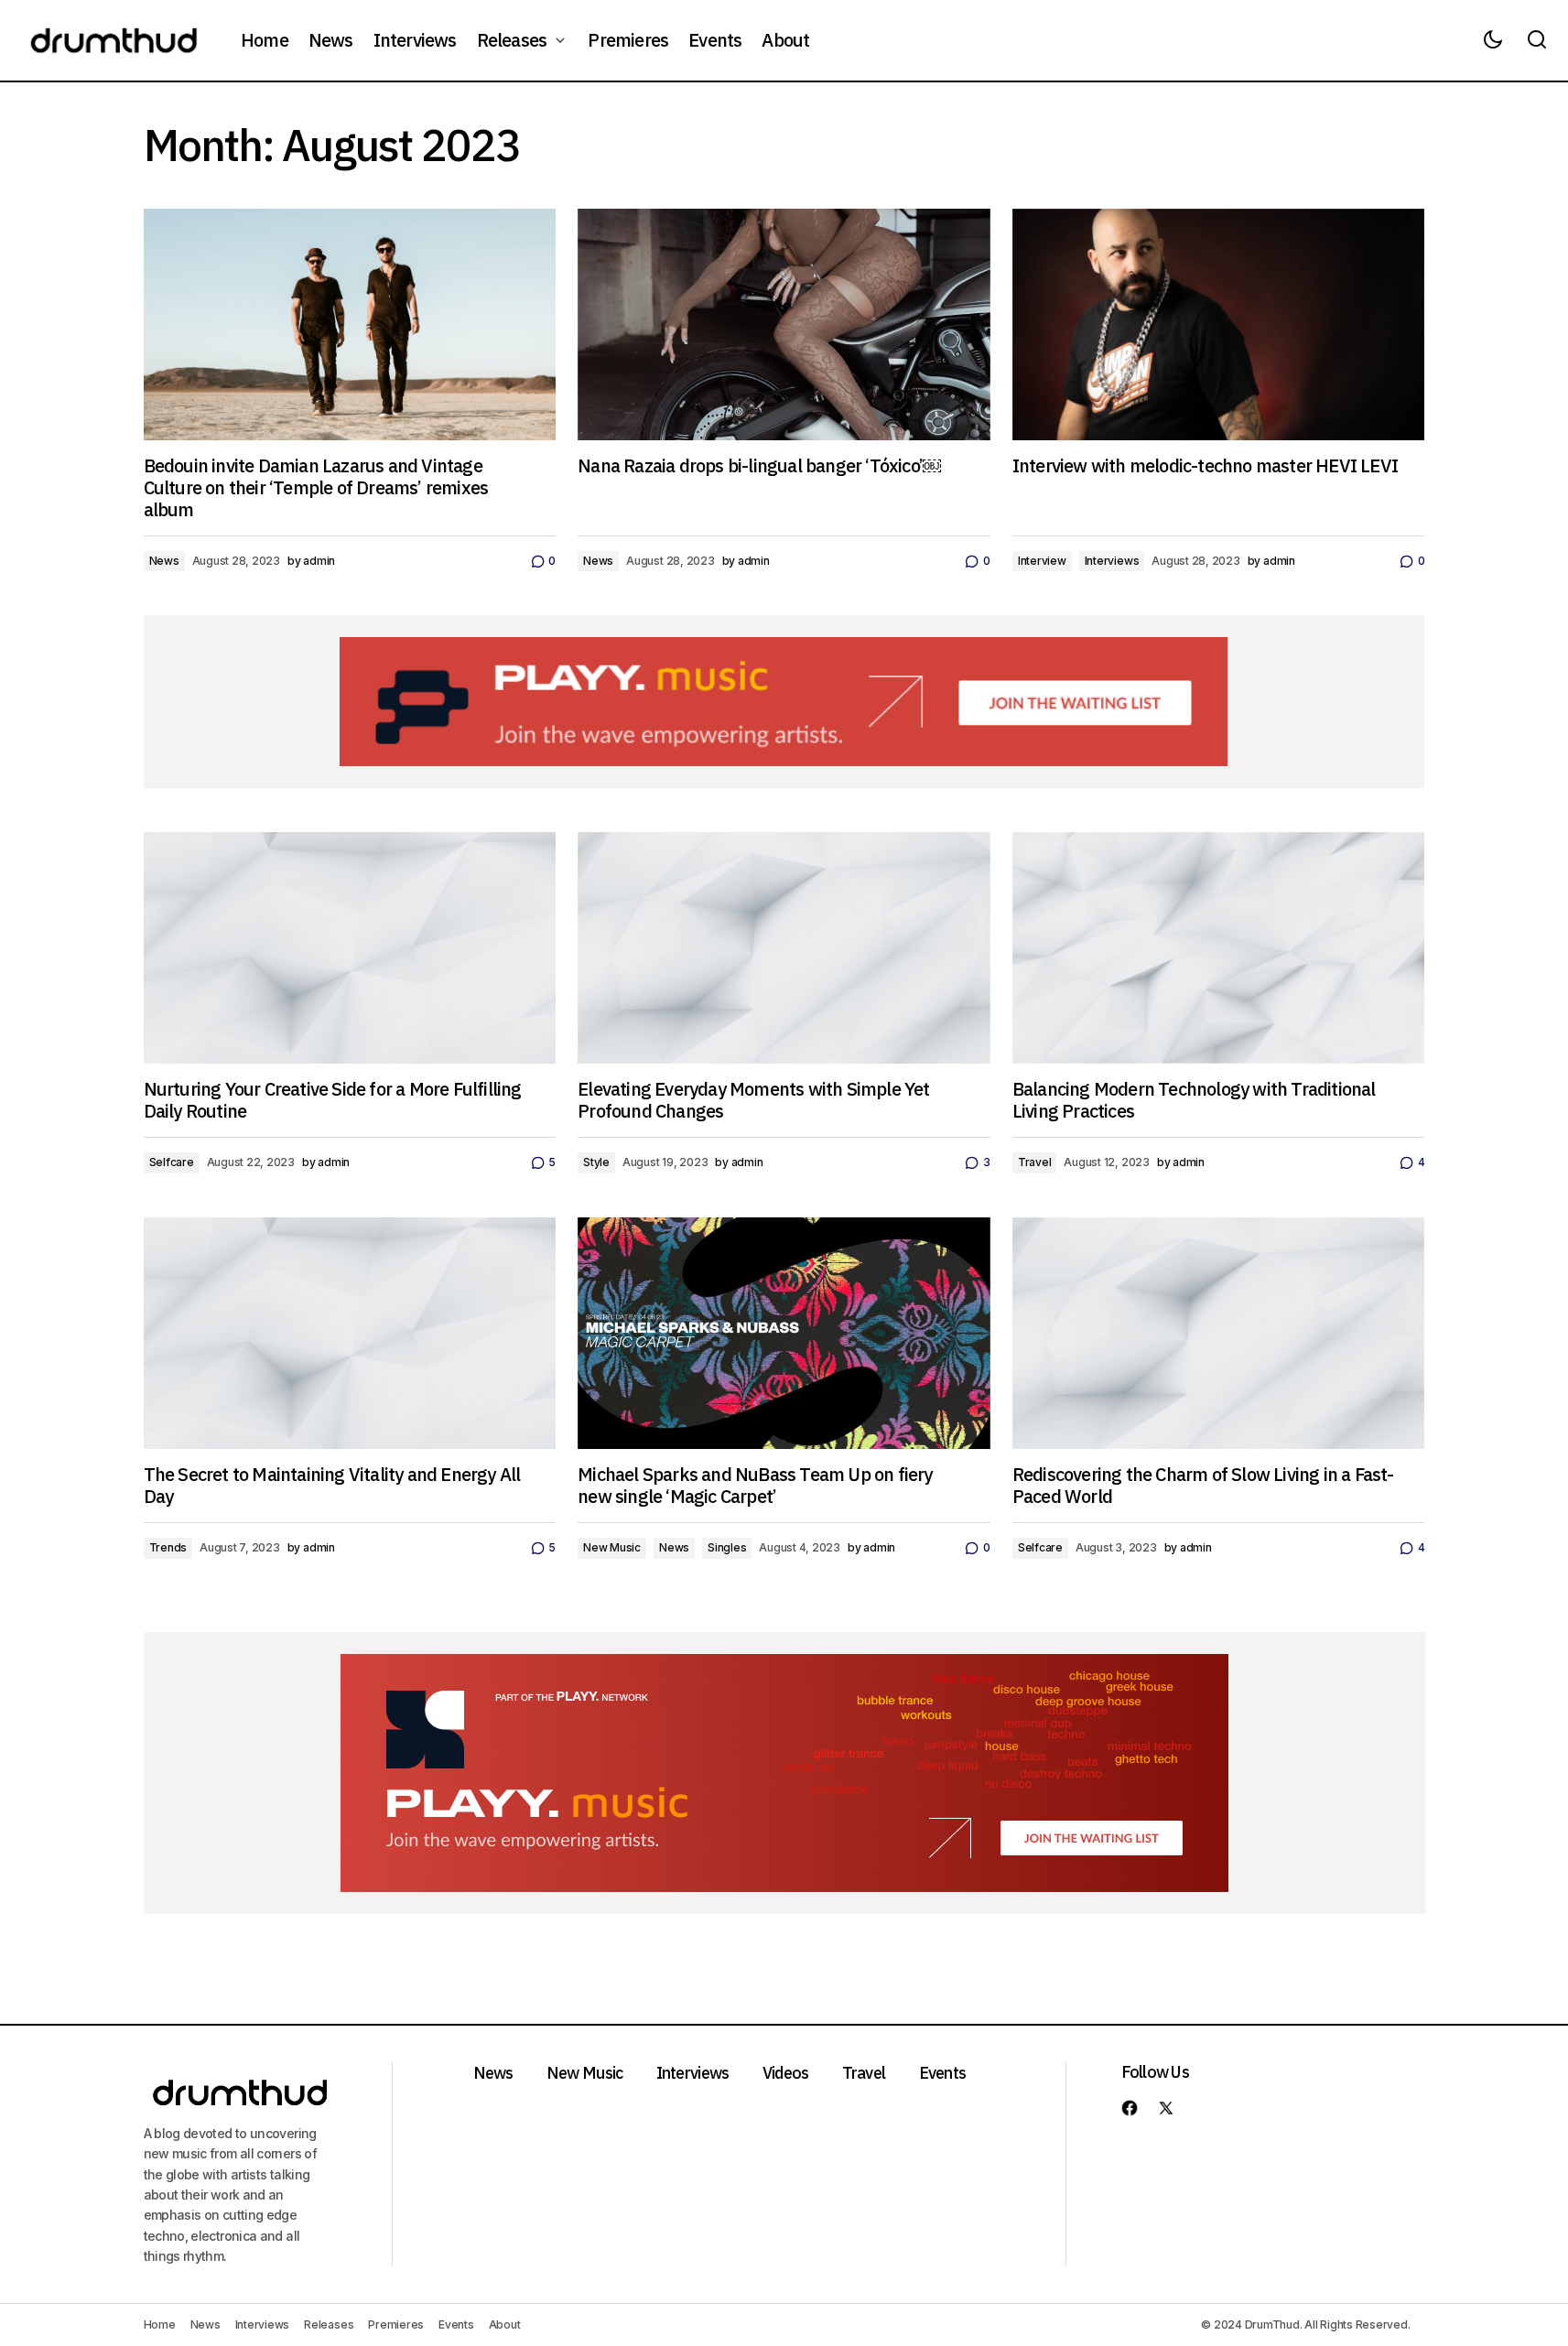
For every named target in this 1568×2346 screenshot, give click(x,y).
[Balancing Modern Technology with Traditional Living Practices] (1219, 948)
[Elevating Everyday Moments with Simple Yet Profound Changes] (784, 948)
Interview (1042, 561)
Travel (1035, 1162)
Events (943, 2073)
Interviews (1112, 561)
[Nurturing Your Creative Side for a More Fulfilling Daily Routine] (350, 948)
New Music (612, 1547)
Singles (727, 1547)
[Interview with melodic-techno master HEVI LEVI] (1219, 324)
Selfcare (172, 1162)
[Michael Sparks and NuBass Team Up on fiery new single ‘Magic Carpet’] (784, 1334)
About (505, 2324)
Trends (168, 1547)
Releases (329, 2324)
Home (160, 2324)
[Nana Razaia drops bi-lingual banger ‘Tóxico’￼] (784, 325)
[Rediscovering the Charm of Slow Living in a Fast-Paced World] (1219, 1333)
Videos (786, 2073)
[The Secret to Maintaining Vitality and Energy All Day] (350, 1333)
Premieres (396, 2324)
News (164, 561)
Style (596, 1162)
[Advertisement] (784, 701)
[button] (1493, 40)
